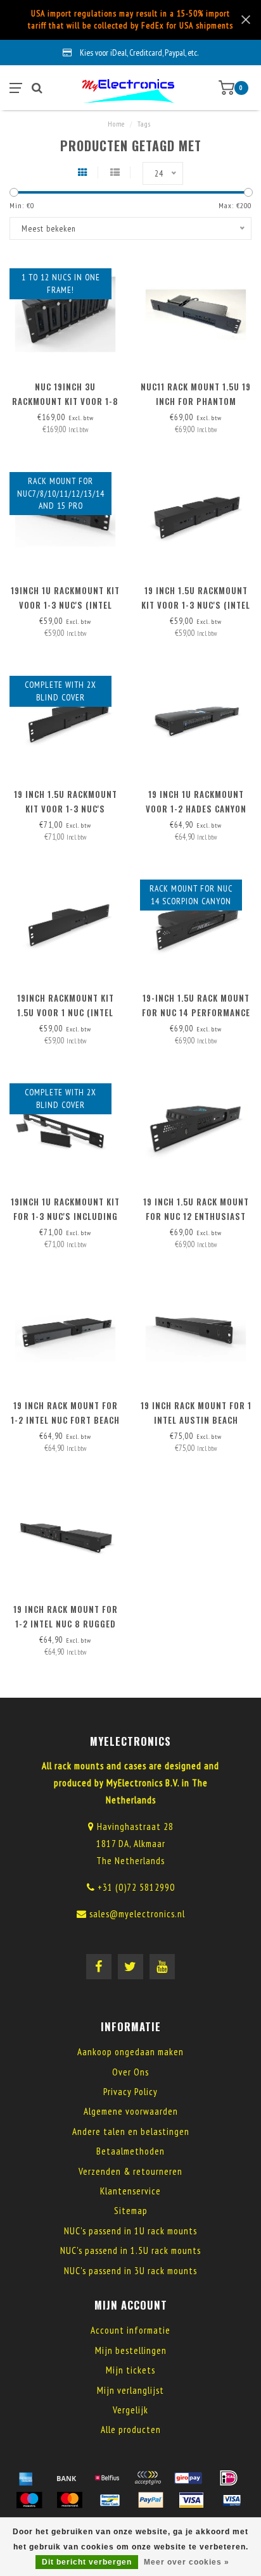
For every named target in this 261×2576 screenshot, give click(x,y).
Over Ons (130, 2072)
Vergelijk (130, 2410)
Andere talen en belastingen (131, 2131)
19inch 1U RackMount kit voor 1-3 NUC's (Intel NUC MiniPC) (65, 605)
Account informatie (130, 2330)
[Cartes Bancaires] (148, 2478)
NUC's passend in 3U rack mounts (130, 2271)
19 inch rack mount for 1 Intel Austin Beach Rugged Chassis (196, 1420)
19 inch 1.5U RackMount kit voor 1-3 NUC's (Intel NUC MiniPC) (196, 605)
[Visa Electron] (232, 2500)
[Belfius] (107, 2478)
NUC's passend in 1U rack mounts (130, 2231)
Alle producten (131, 2430)
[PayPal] (151, 2500)
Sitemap (131, 2211)
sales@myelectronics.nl (137, 1914)
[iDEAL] (229, 2478)
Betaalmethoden (130, 2151)
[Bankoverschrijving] (67, 2478)
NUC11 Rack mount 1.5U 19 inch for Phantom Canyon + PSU (196, 401)
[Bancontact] (110, 2500)
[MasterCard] (70, 2500)
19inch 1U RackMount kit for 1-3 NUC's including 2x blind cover (65, 1216)
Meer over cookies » (187, 2562)
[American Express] (26, 2478)
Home (116, 124)
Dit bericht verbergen (87, 2562)
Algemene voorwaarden (131, 2111)
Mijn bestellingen (131, 2350)
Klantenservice (130, 2191)
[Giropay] (188, 2478)
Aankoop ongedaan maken (130, 2052)
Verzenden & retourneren (130, 2171)
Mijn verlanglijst (130, 2390)
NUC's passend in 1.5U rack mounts (130, 2250)
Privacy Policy (130, 2092)
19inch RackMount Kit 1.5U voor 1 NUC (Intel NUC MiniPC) (66, 1012)
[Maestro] (29, 2500)
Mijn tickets (130, 2370)
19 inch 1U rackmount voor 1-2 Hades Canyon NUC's (196, 809)
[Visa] (191, 2500)
